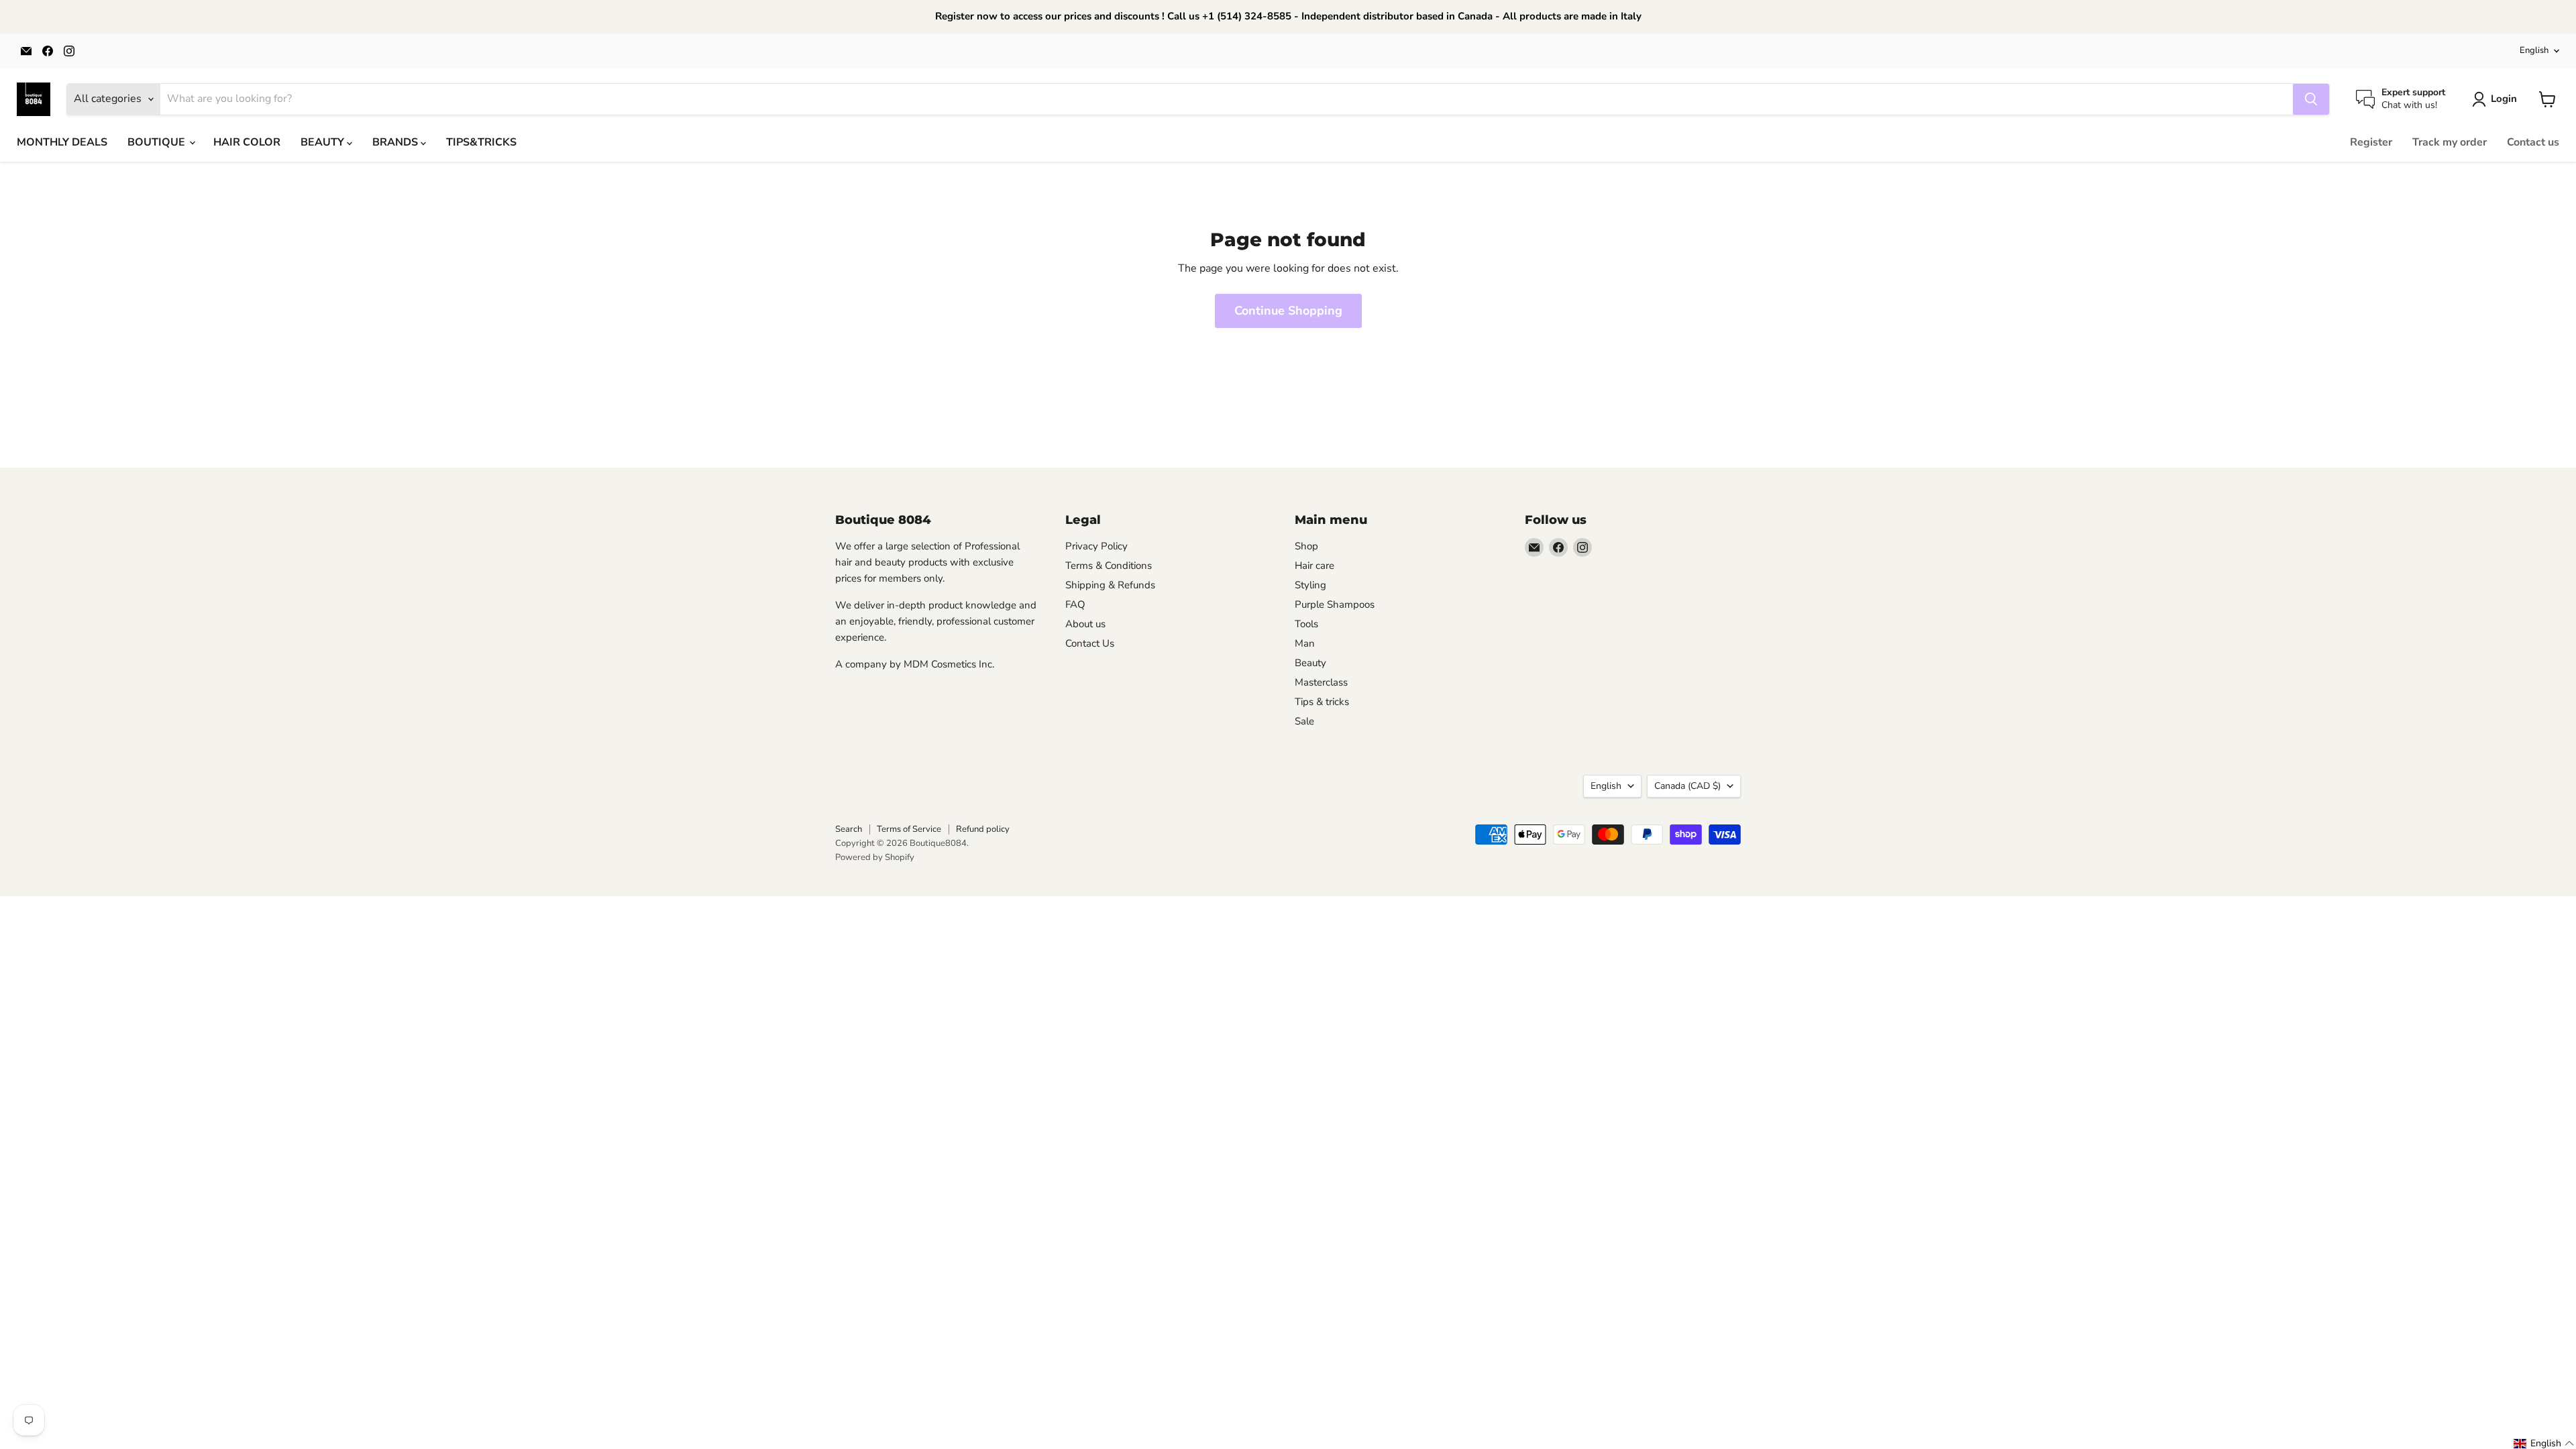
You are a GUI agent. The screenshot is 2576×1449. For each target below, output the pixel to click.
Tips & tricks (1322, 702)
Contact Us (1090, 643)
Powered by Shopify (875, 857)
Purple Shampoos (1335, 604)
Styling (1310, 585)
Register (2371, 142)
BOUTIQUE (158, 142)
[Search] (2311, 99)
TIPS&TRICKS (481, 142)
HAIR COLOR (247, 142)
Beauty (1310, 663)
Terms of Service (909, 829)
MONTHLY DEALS (62, 142)
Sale (1304, 721)
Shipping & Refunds (1110, 585)
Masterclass (1321, 682)
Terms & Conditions (1109, 566)
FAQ (1075, 604)
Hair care (1314, 566)
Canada (1687, 786)
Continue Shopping (1288, 311)
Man (1305, 643)
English (2534, 50)
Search (849, 829)
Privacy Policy (1096, 546)
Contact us (2533, 142)
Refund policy (983, 829)
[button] (2544, 1444)
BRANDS (396, 142)
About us (1085, 624)
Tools (1306, 624)
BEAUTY (324, 142)
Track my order (2450, 142)
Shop (1306, 546)
